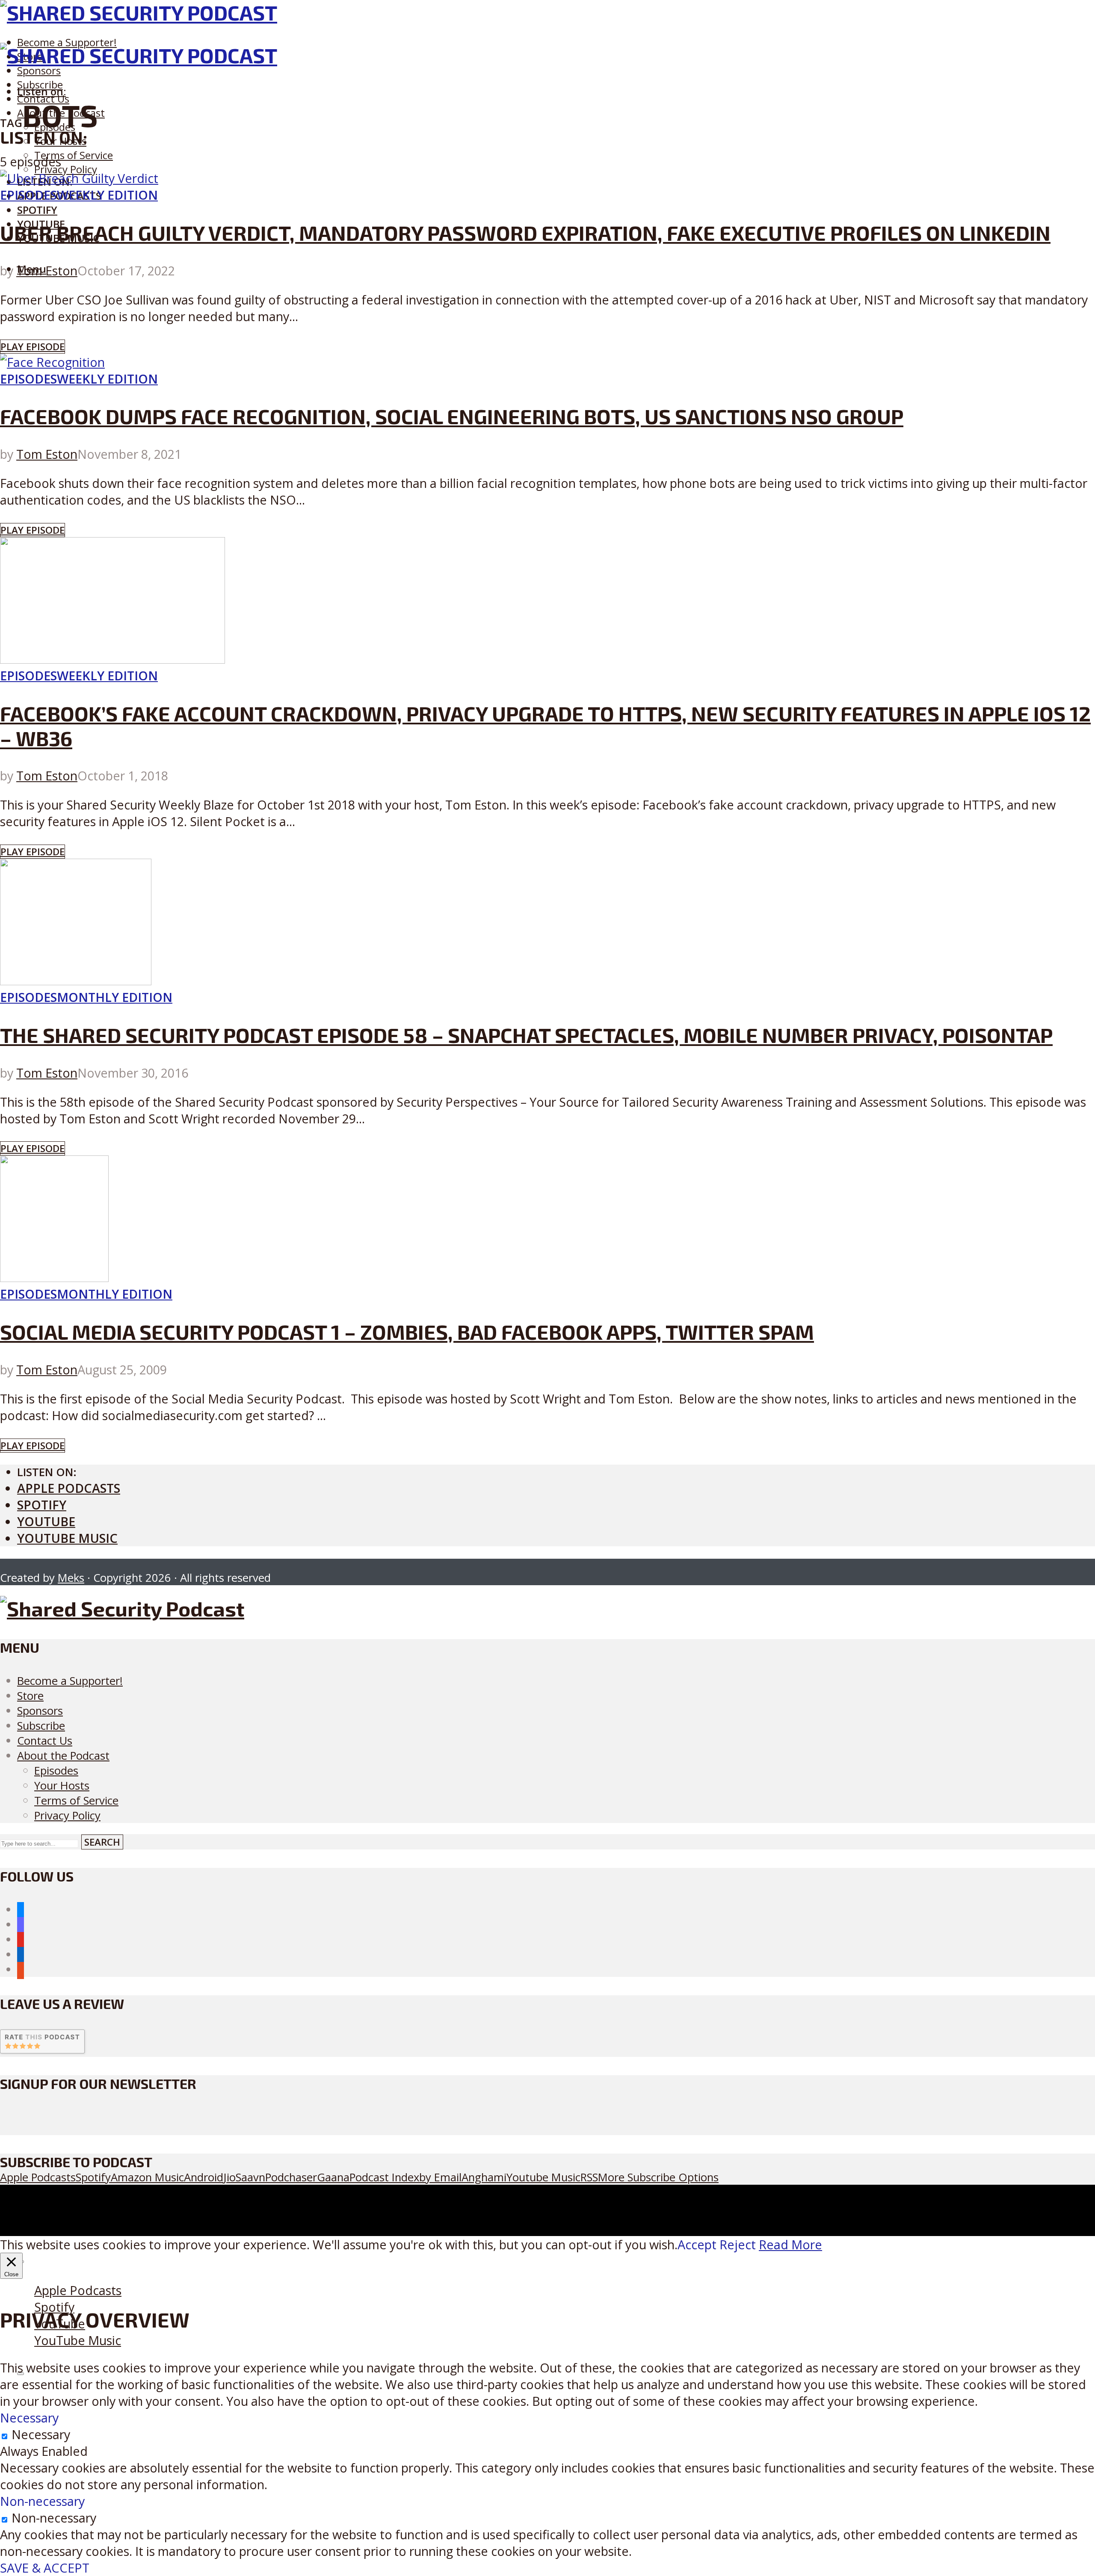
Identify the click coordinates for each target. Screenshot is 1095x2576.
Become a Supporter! (67, 42)
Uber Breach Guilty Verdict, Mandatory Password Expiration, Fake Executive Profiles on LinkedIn (525, 233)
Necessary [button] (29, 2418)
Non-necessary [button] (42, 2501)
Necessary (41, 2434)
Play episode (33, 347)
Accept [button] (697, 2244)
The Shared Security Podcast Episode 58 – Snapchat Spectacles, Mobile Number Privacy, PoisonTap (526, 1035)
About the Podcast (63, 1756)
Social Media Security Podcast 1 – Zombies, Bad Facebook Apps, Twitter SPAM (407, 1332)
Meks (71, 1578)
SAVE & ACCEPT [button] (45, 2568)
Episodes (28, 195)
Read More (790, 2244)
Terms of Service (74, 155)
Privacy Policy (66, 169)
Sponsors (39, 70)
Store (30, 1696)
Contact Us (45, 1741)
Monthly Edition (115, 997)
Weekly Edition (107, 195)
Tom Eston (47, 270)
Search (102, 1842)
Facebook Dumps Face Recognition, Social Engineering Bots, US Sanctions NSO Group (452, 416)
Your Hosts (62, 1786)
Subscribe (41, 1726)
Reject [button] (738, 2244)
